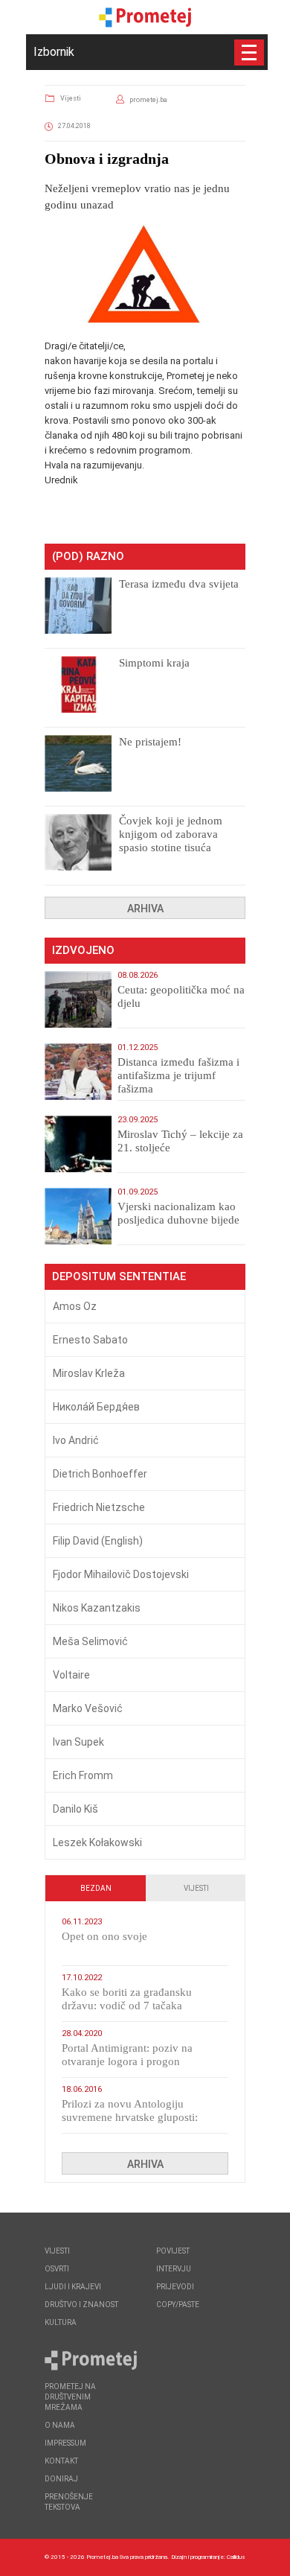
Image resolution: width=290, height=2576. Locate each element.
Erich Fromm (83, 1775)
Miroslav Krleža (89, 1373)
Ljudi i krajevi (73, 2287)
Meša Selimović (90, 1641)
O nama (60, 2425)
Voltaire (71, 1675)
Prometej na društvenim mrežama (70, 2397)
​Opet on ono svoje (104, 1936)
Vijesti (71, 98)
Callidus (236, 2557)
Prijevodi (175, 2287)
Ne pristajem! (150, 742)
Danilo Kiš (75, 1809)
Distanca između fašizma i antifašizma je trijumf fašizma (178, 1075)
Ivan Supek (78, 1742)
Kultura (61, 2322)
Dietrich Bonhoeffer (100, 1474)
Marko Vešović (88, 1708)
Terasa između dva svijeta (179, 584)
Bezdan (96, 1888)
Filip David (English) (98, 1541)
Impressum (65, 2443)
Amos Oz (75, 1306)
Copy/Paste (178, 2305)
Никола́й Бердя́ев (96, 1407)
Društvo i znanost (81, 2305)
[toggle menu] (249, 53)
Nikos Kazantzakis (97, 1608)
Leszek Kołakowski (97, 1842)
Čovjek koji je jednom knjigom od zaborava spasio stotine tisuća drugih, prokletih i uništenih (171, 847)
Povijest (173, 2251)
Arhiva (145, 909)
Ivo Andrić (76, 1440)
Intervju (174, 2269)
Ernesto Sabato (90, 1340)
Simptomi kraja (154, 663)
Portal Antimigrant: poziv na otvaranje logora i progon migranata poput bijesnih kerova (137, 2061)
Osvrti (57, 2269)
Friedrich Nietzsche (99, 1507)
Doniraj (61, 2479)
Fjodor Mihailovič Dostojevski (121, 1574)
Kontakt (61, 2461)
